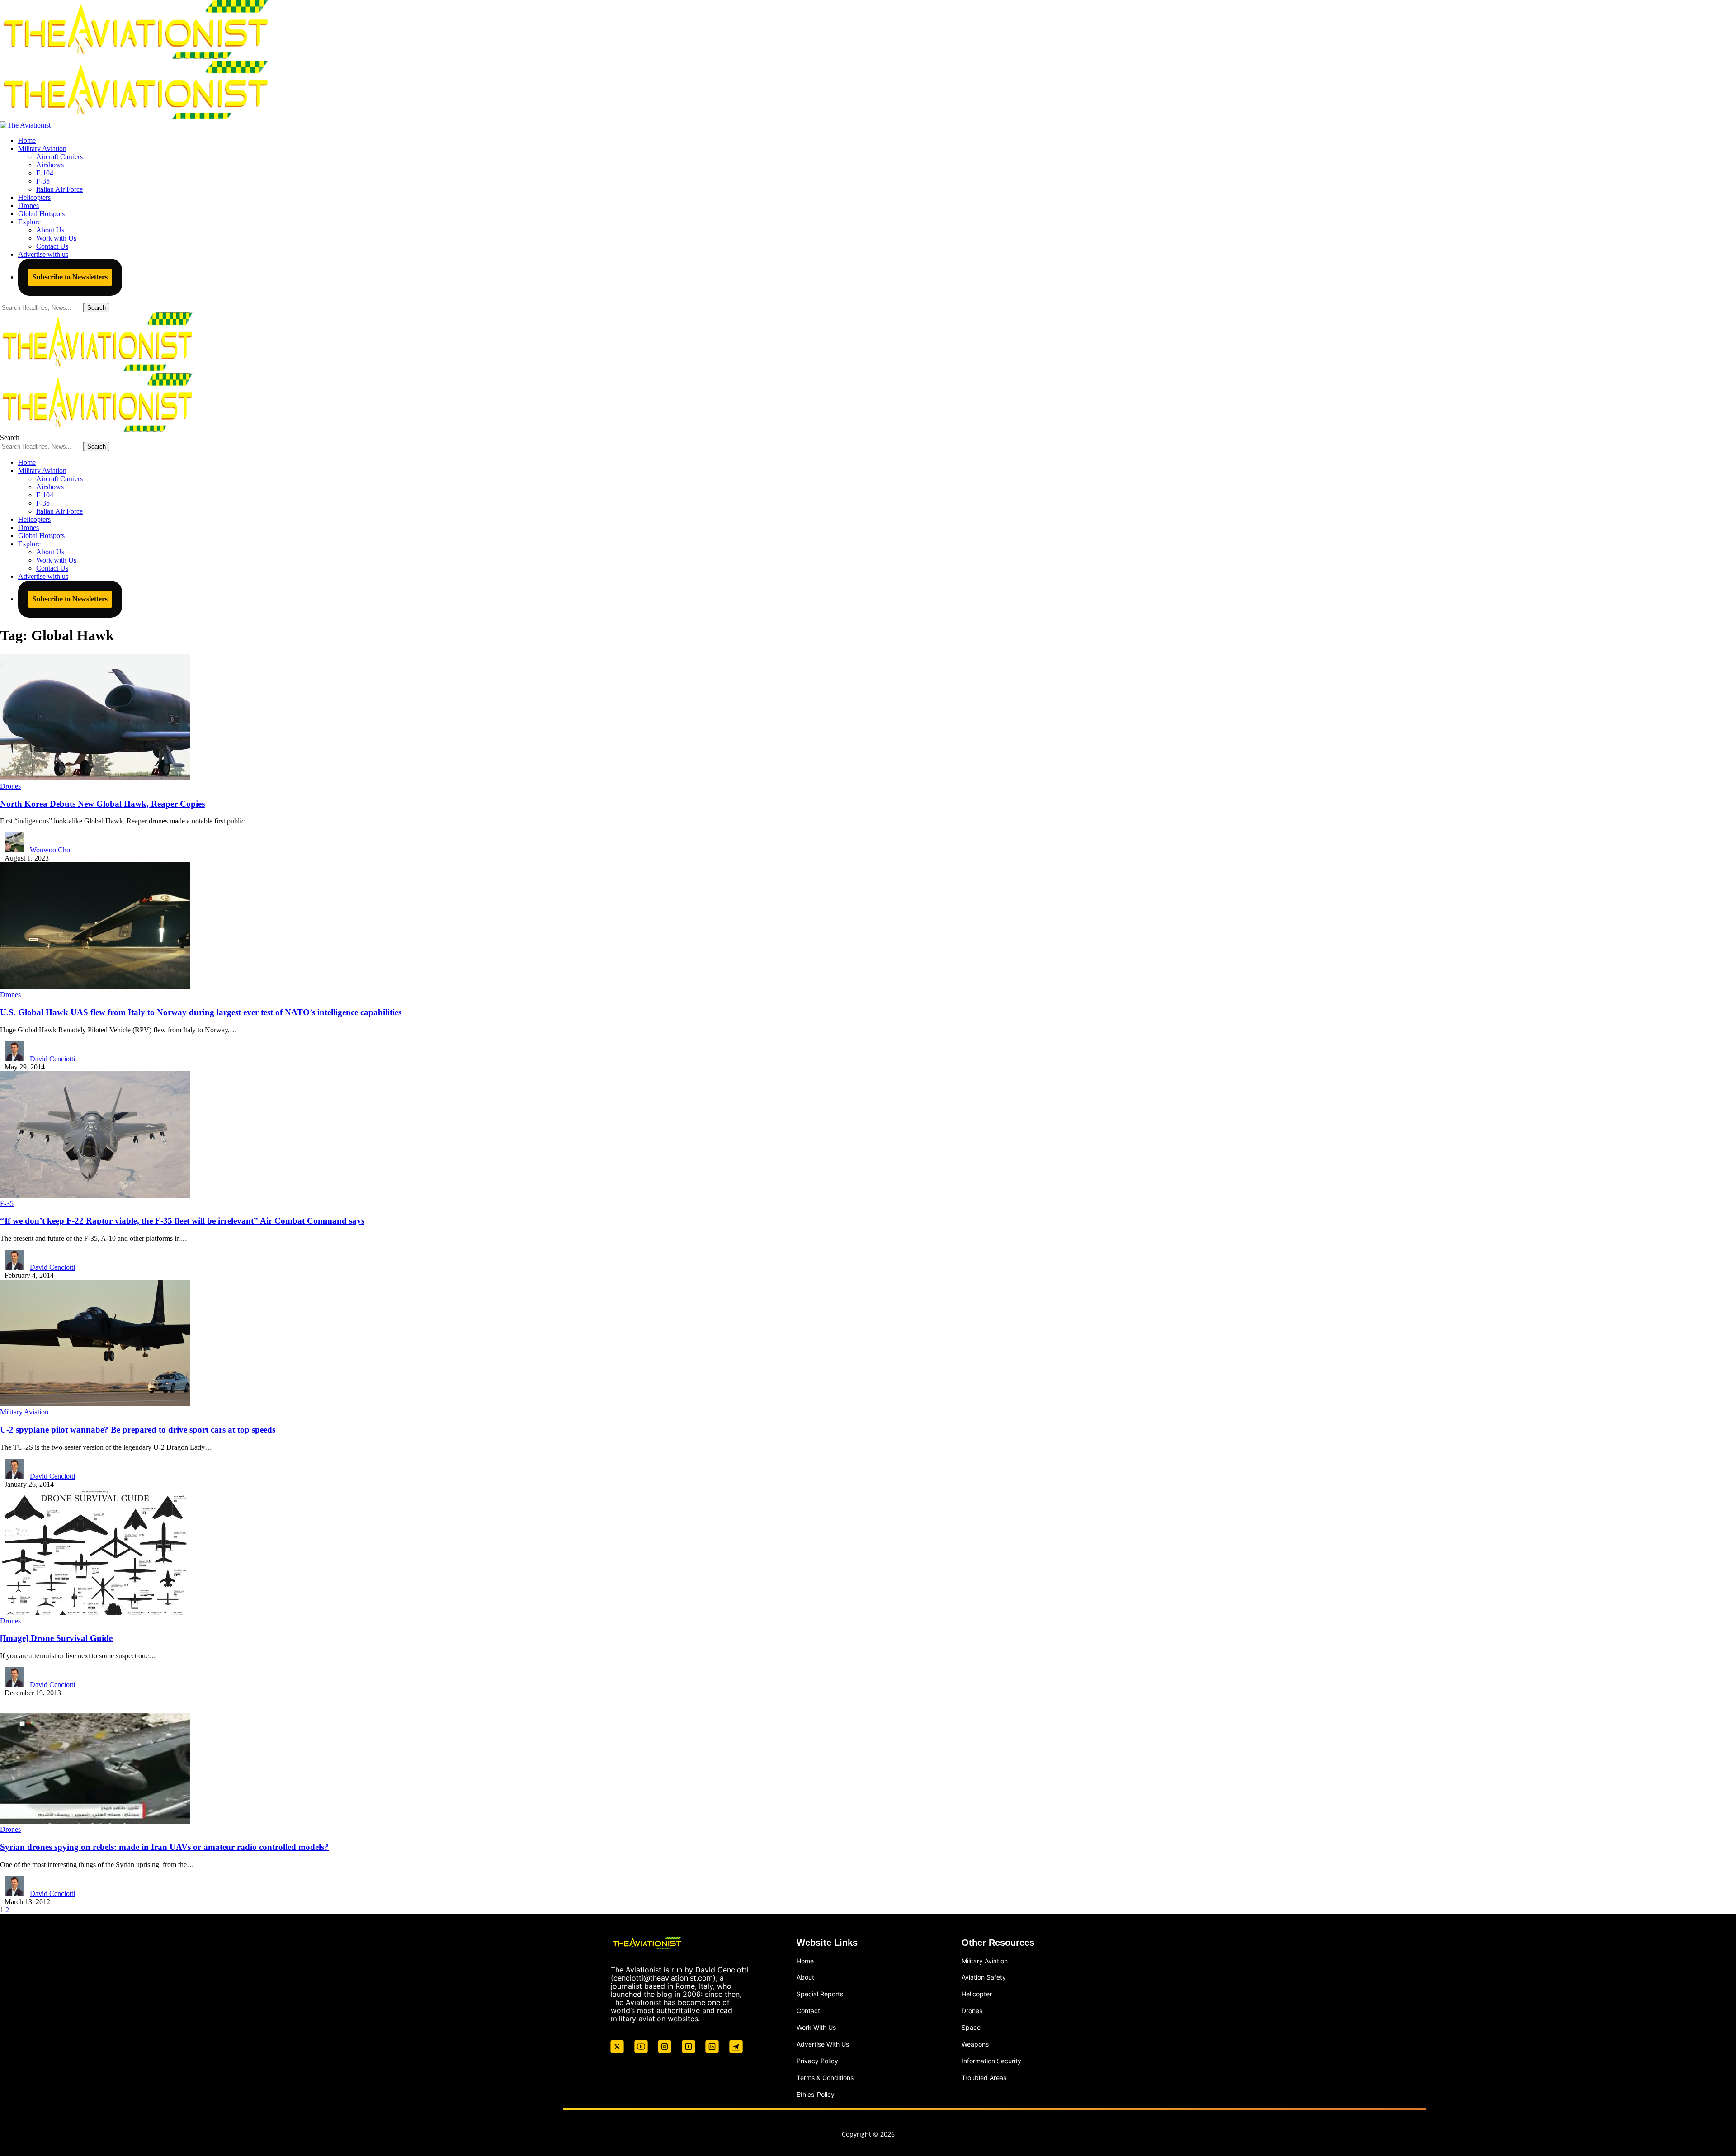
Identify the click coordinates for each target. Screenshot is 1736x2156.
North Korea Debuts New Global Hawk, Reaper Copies (102, 804)
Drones (10, 786)
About (805, 1977)
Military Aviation (24, 1412)
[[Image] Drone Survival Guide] (95, 1613)
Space (971, 2027)
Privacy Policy (817, 2061)
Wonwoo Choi (51, 850)
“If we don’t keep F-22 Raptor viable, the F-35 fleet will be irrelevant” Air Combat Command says (182, 1221)
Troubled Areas (984, 2078)
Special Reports (820, 1994)
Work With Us (816, 2027)
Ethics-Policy (816, 2094)
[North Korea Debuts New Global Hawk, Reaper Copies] (95, 778)
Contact (808, 2011)
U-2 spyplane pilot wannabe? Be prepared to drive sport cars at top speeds (138, 1430)
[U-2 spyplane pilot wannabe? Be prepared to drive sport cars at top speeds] (95, 1404)
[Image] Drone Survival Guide (56, 1638)
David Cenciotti (52, 1059)
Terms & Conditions (825, 2078)
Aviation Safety (984, 1977)
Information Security (991, 2061)
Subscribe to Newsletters (70, 277)
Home (805, 1961)
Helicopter (977, 1994)
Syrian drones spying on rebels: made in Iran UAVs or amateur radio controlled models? (164, 1847)
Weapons (975, 2044)
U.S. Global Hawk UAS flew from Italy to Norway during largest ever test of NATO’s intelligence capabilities (201, 1012)
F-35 (7, 1203)
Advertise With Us (823, 2044)
